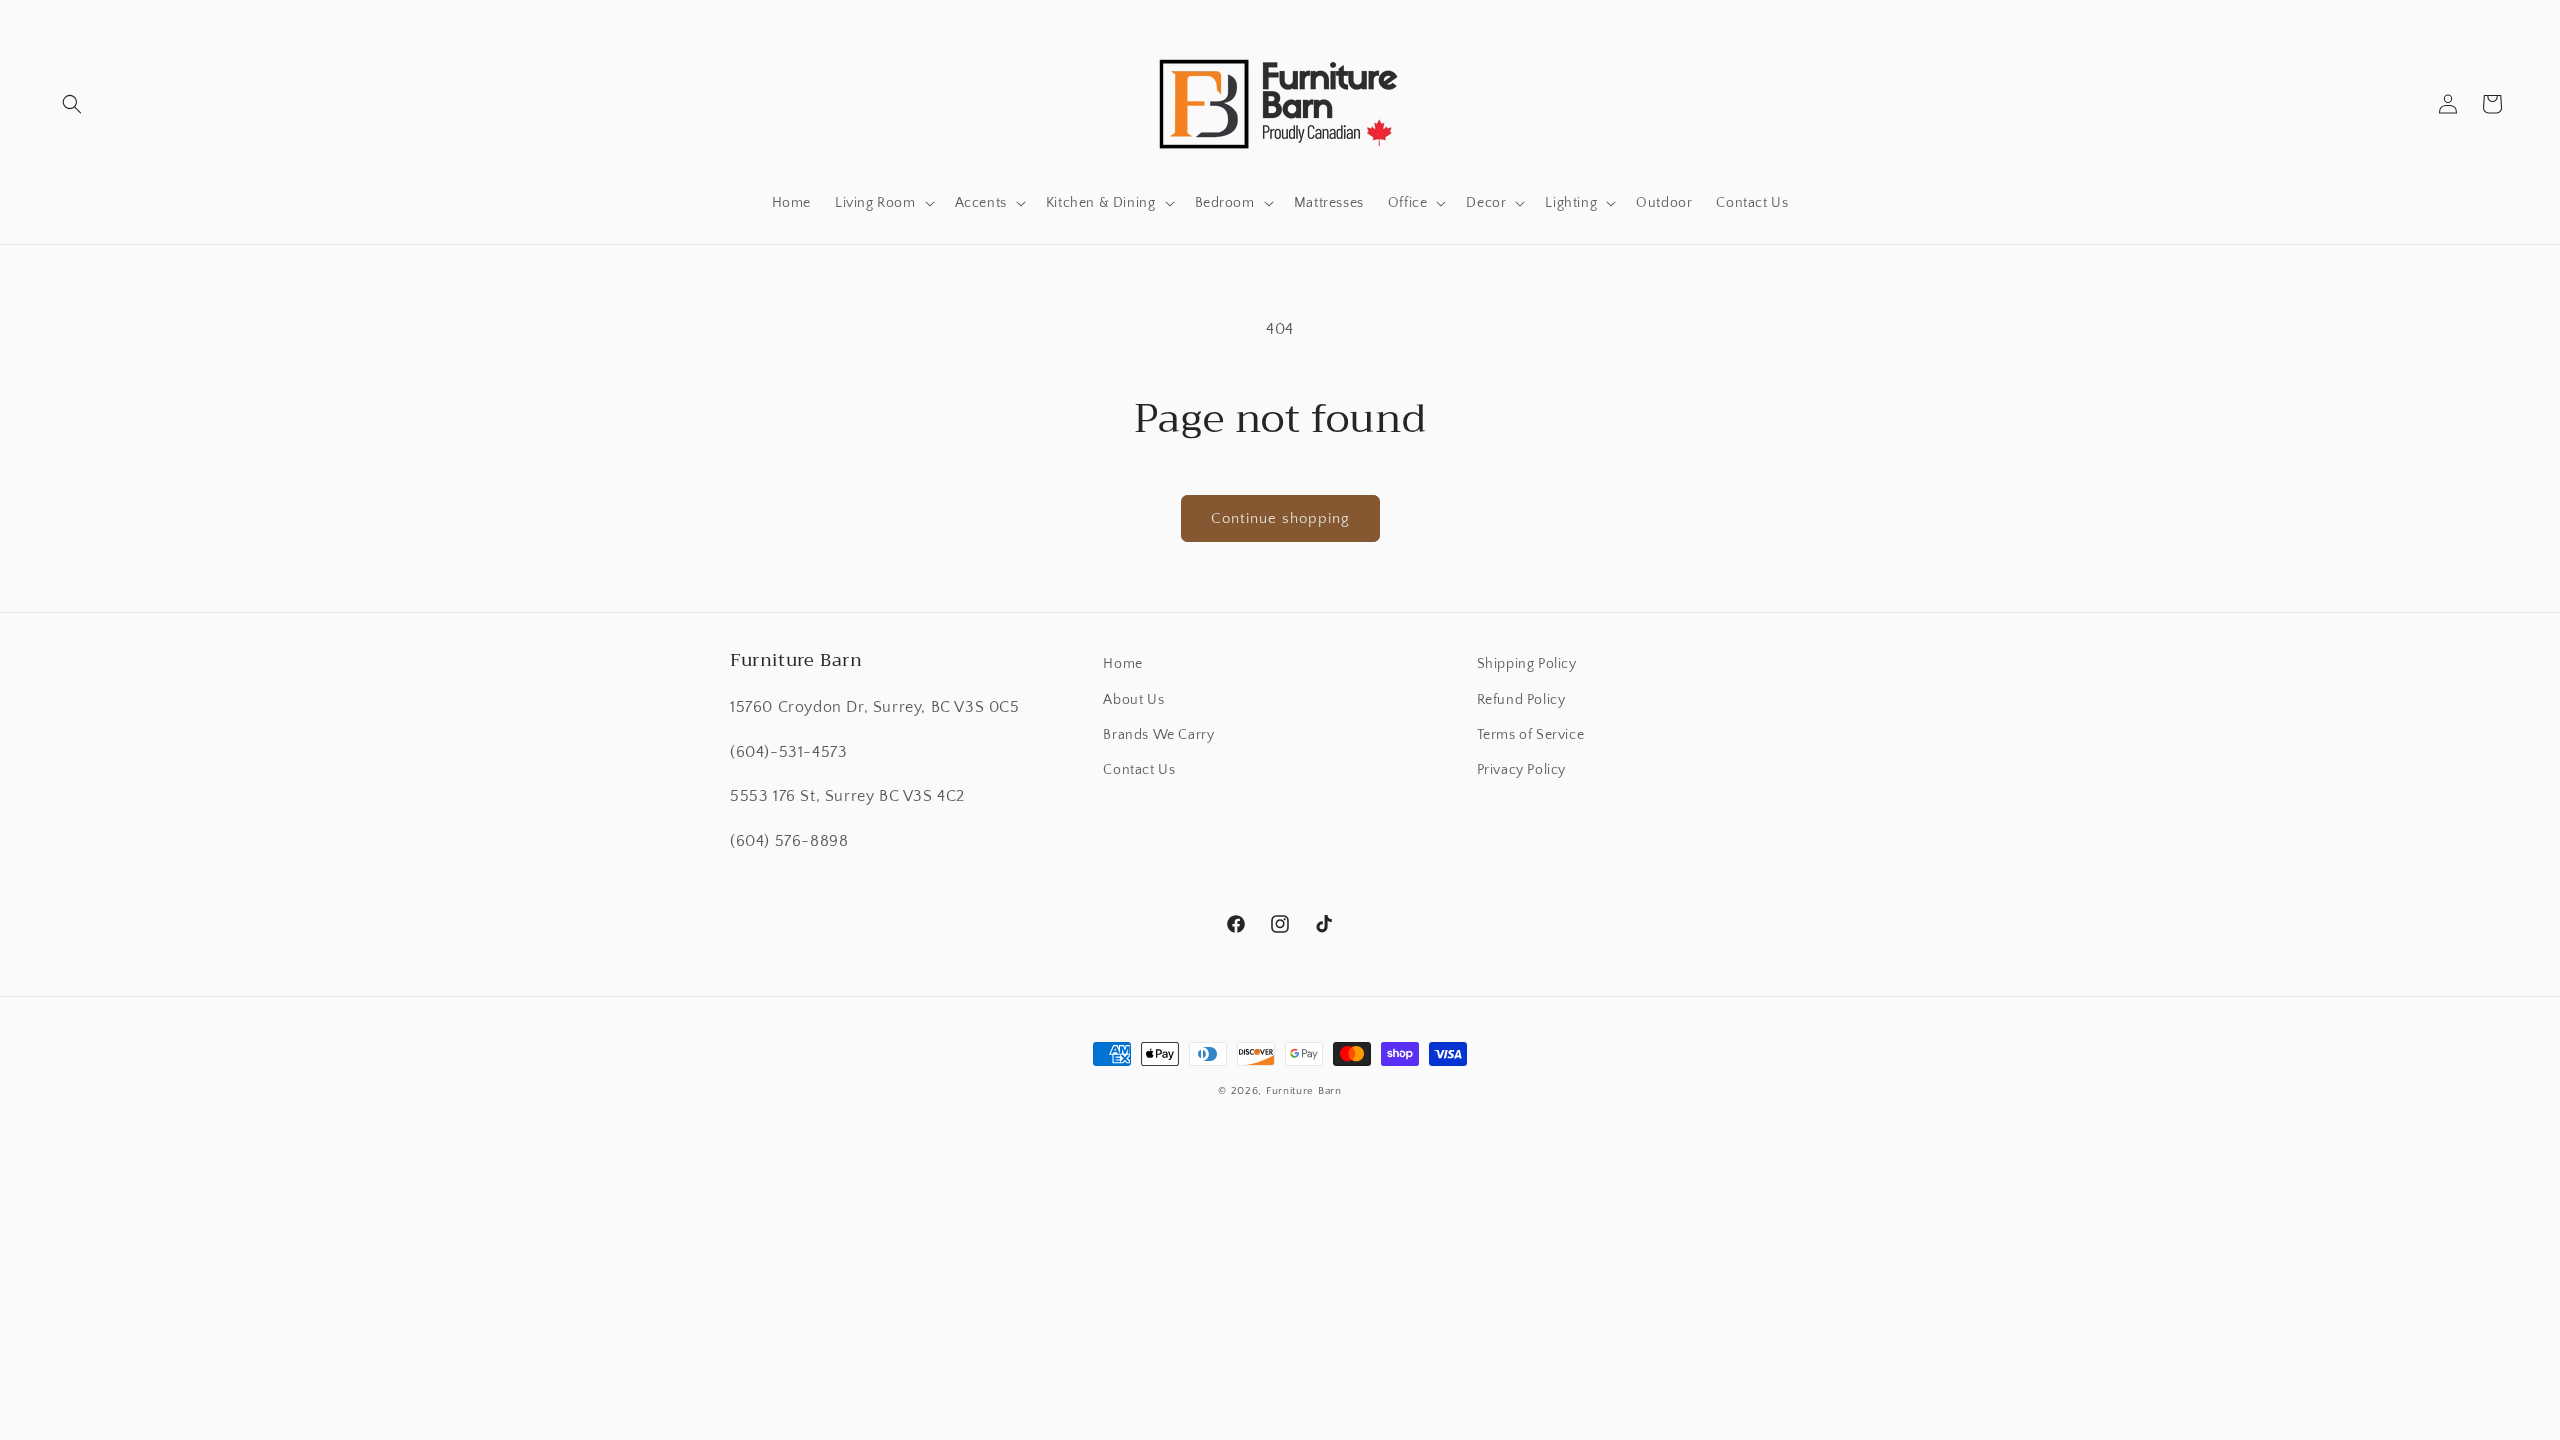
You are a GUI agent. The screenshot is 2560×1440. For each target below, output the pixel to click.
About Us (1133, 700)
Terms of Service (1531, 735)
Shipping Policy (1527, 664)
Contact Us (1139, 770)
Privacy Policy (1521, 770)
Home (1122, 664)
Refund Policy (1521, 700)
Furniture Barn (1304, 1091)
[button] (72, 104)
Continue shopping (1280, 518)
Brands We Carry (1158, 735)
